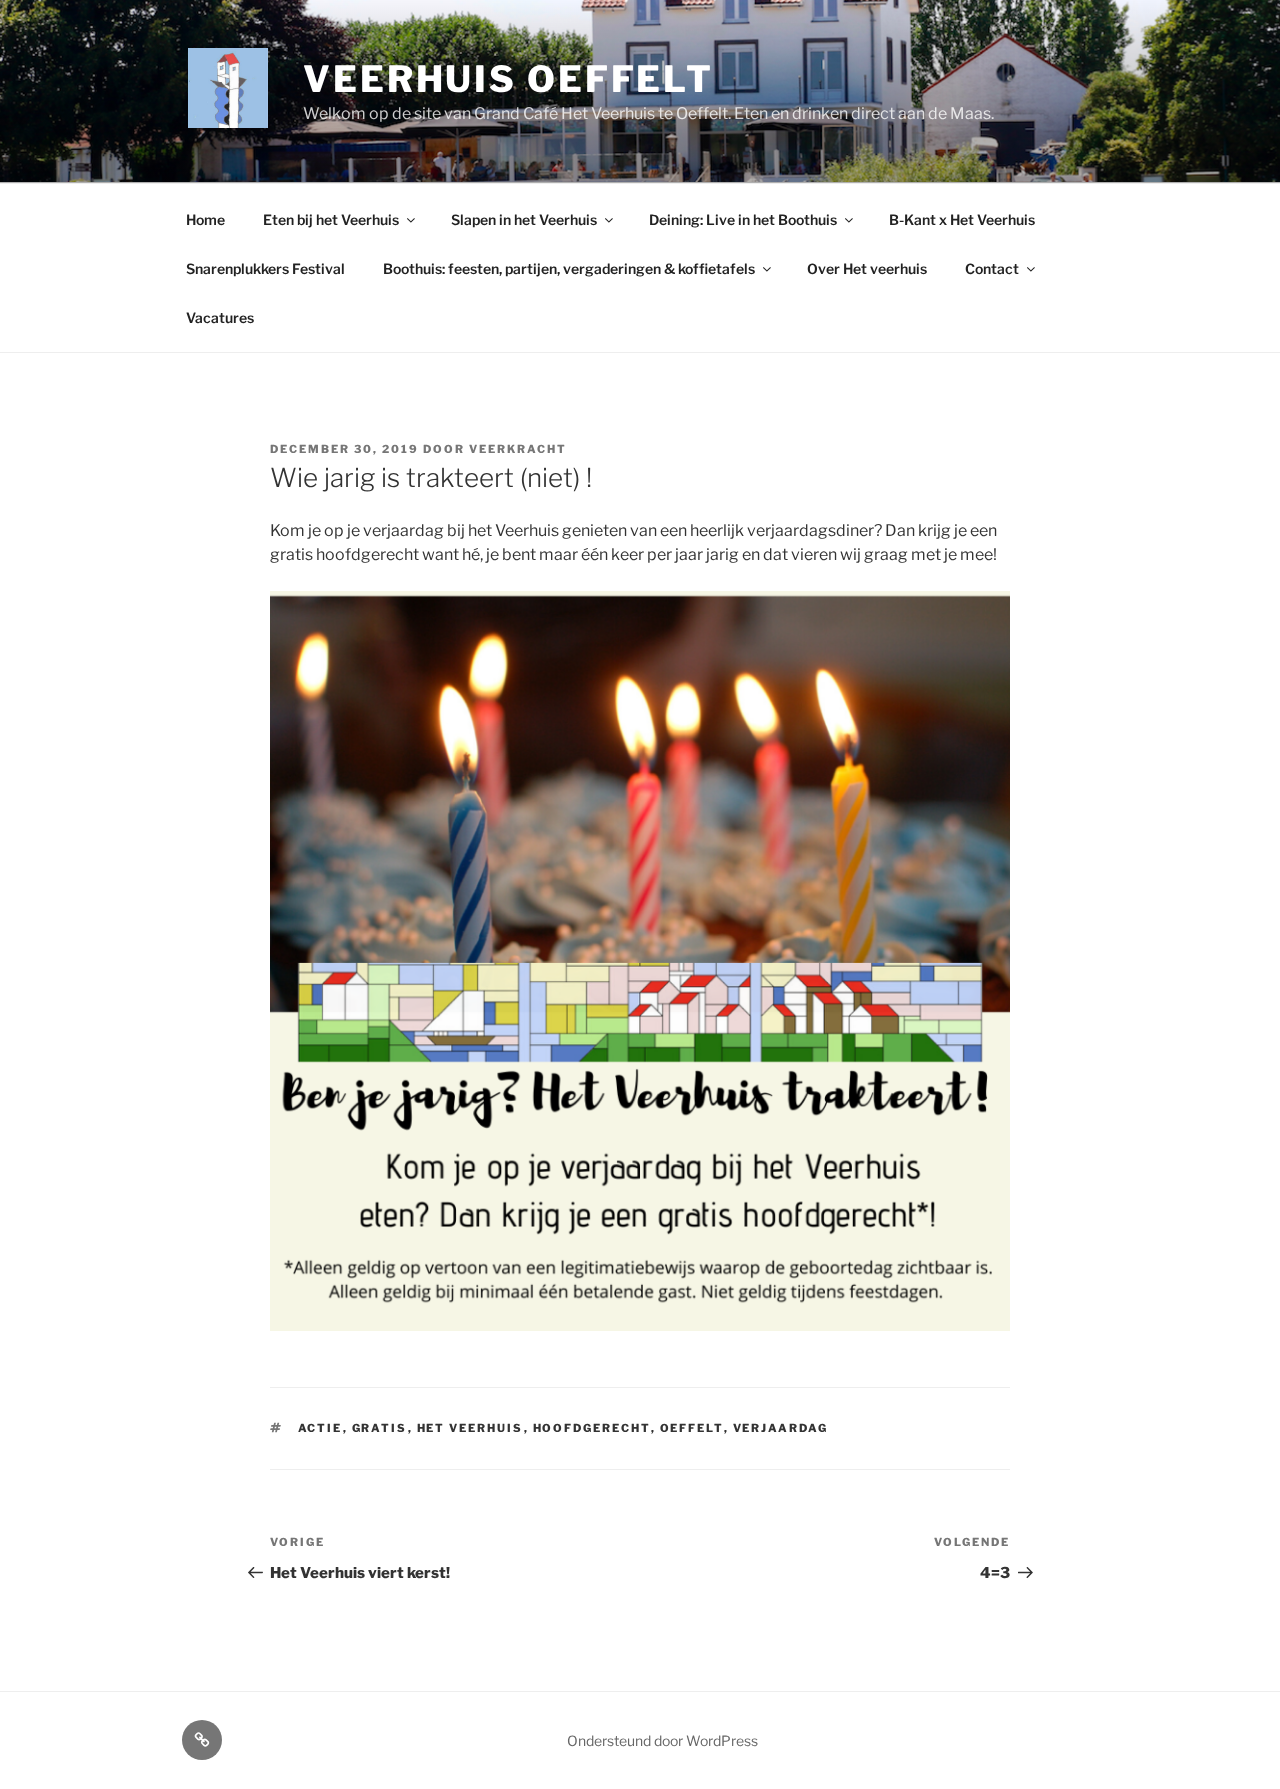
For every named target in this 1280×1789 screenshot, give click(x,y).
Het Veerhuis (470, 1428)
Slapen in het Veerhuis (524, 219)
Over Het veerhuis (867, 268)
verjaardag (781, 1428)
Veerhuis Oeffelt (508, 79)
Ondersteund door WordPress (662, 1740)
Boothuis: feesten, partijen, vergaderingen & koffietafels (569, 268)
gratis (380, 1428)
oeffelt (692, 1428)
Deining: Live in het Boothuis (743, 219)
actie (320, 1428)
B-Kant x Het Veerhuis (962, 219)
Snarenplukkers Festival (265, 268)
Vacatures (220, 317)
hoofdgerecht (592, 1428)
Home (205, 219)
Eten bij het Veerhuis (331, 219)
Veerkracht (518, 449)
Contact (992, 268)
